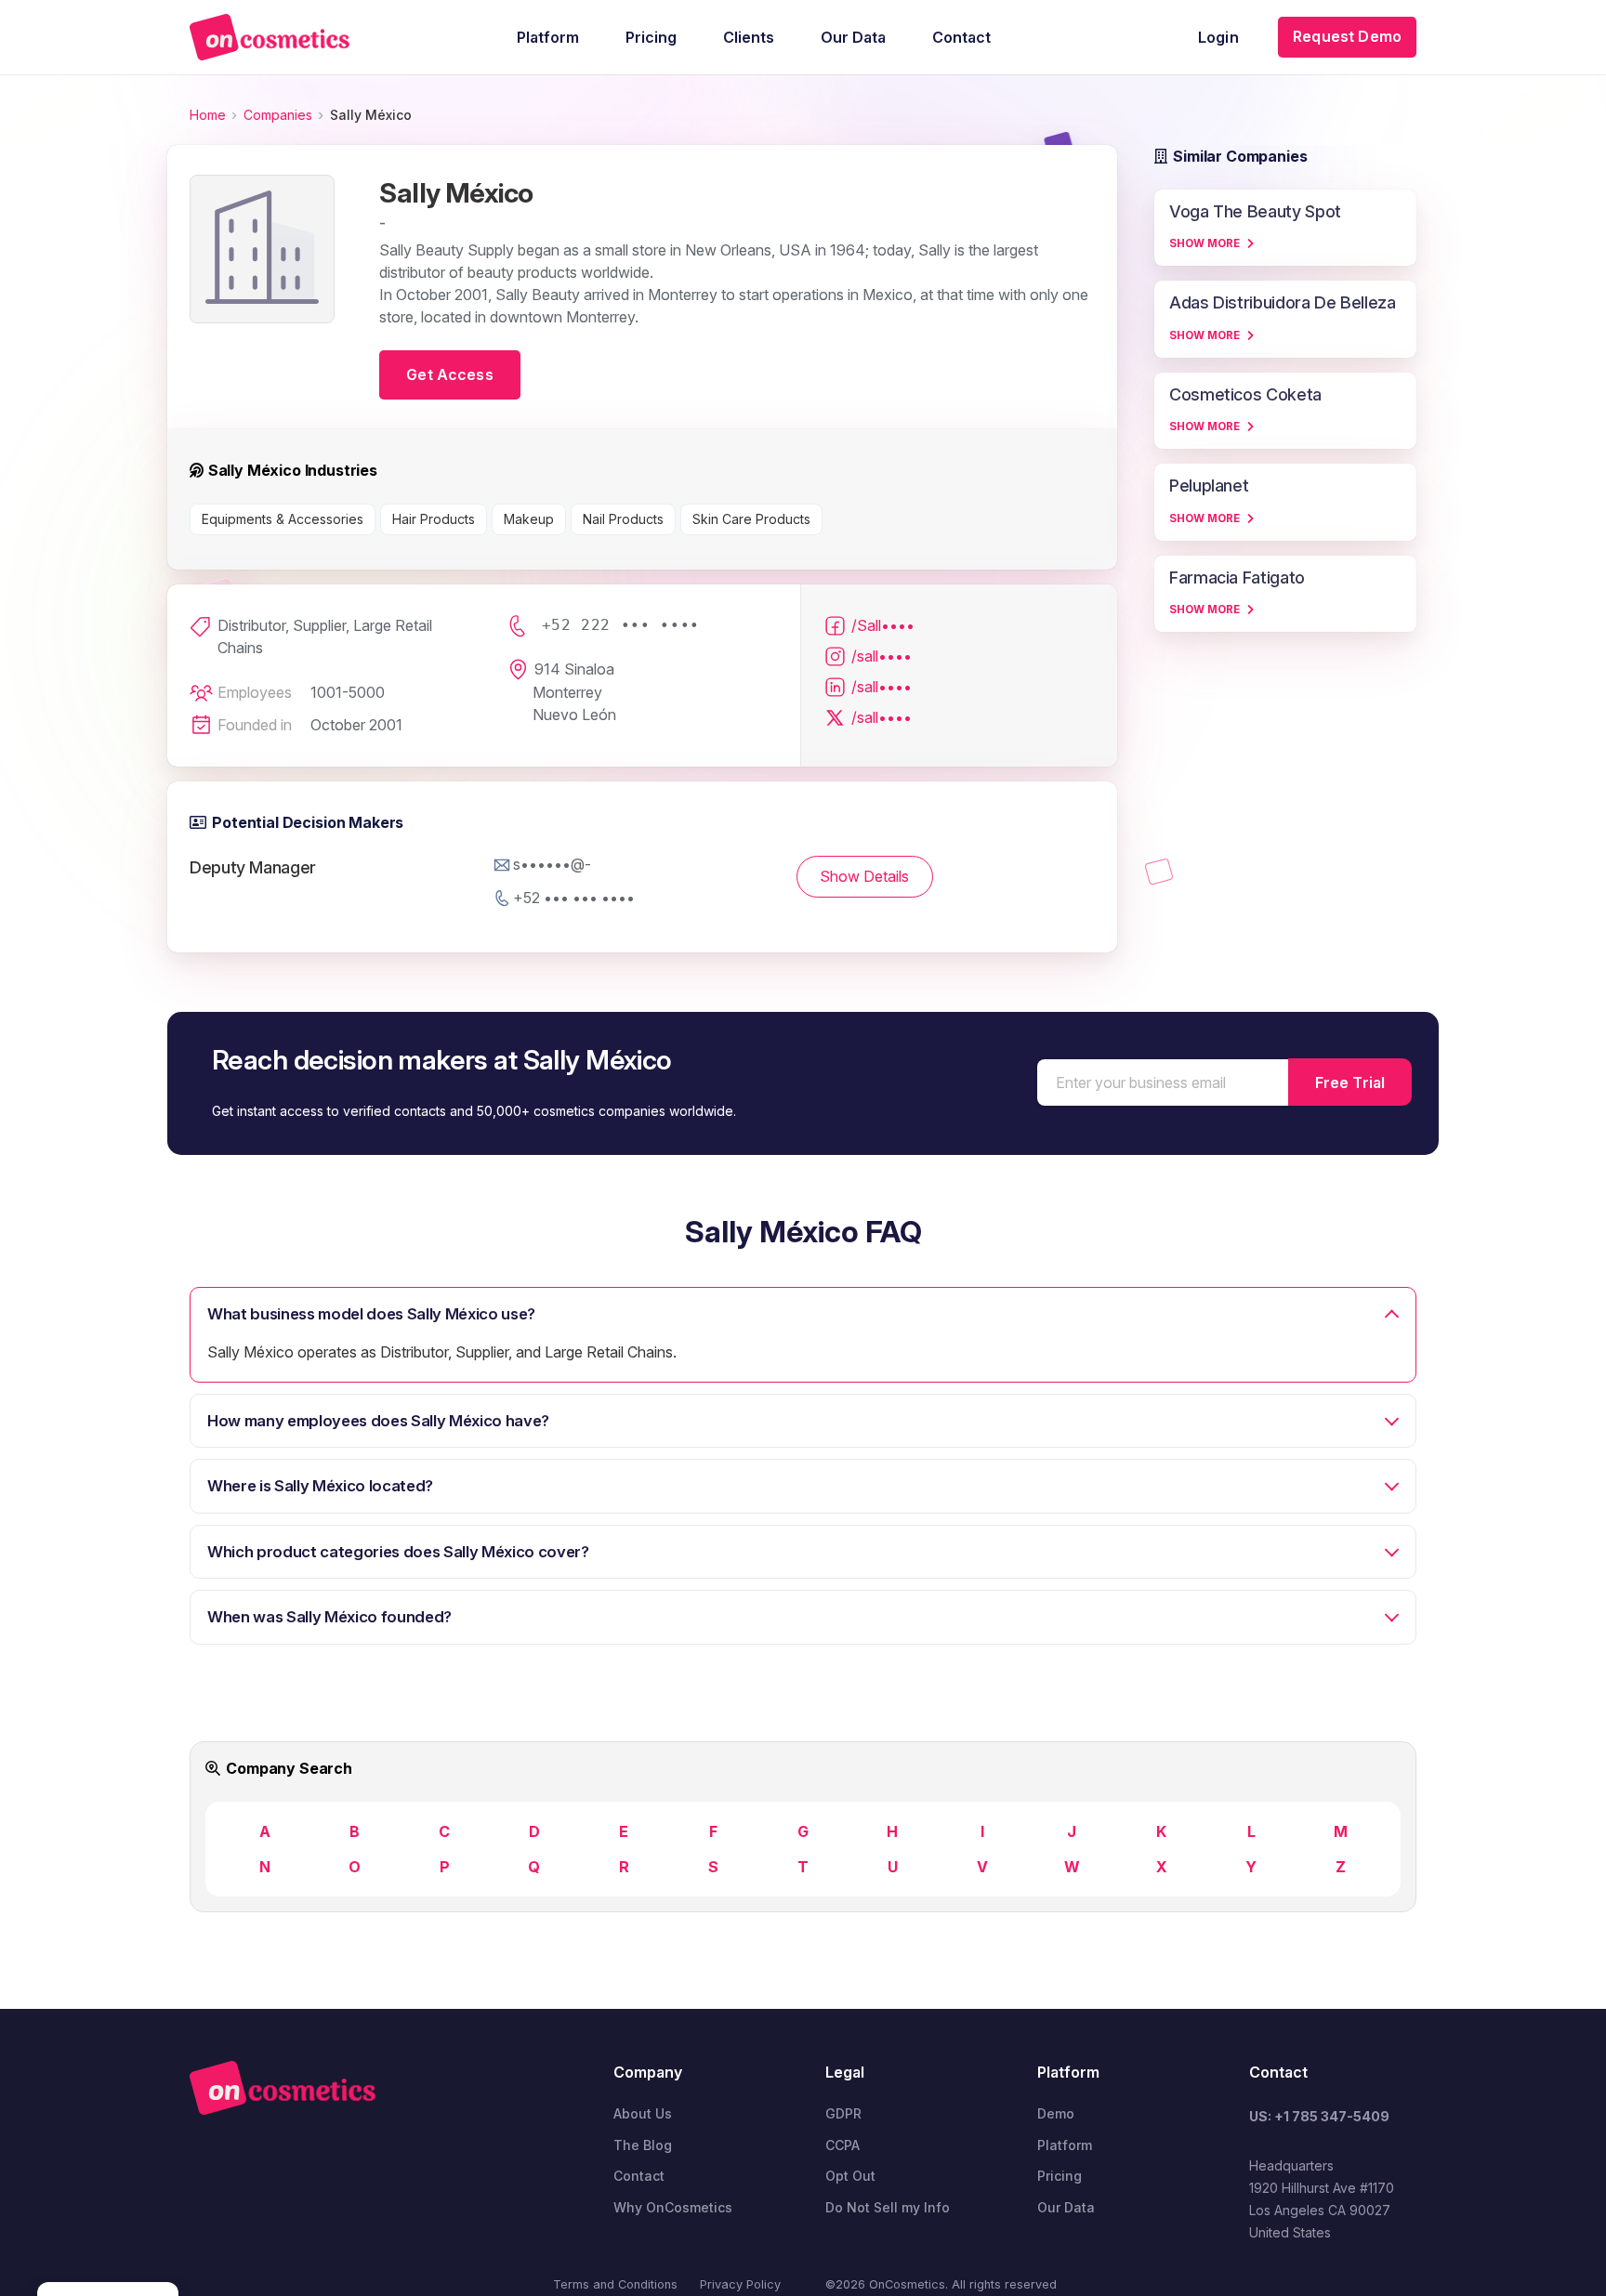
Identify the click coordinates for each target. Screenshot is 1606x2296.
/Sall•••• (883, 625)
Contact (639, 2176)
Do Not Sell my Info (888, 2207)
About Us (643, 2113)
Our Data (1066, 2207)
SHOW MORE (1204, 243)
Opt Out (850, 2176)
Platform (1065, 2145)
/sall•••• (882, 656)
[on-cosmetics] (270, 37)
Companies (278, 115)
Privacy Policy (740, 2284)
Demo (1056, 2113)
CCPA (842, 2145)
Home (208, 115)
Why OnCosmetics (673, 2207)
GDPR (843, 2113)
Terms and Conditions (615, 2284)
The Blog (643, 2145)
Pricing (1060, 2176)
